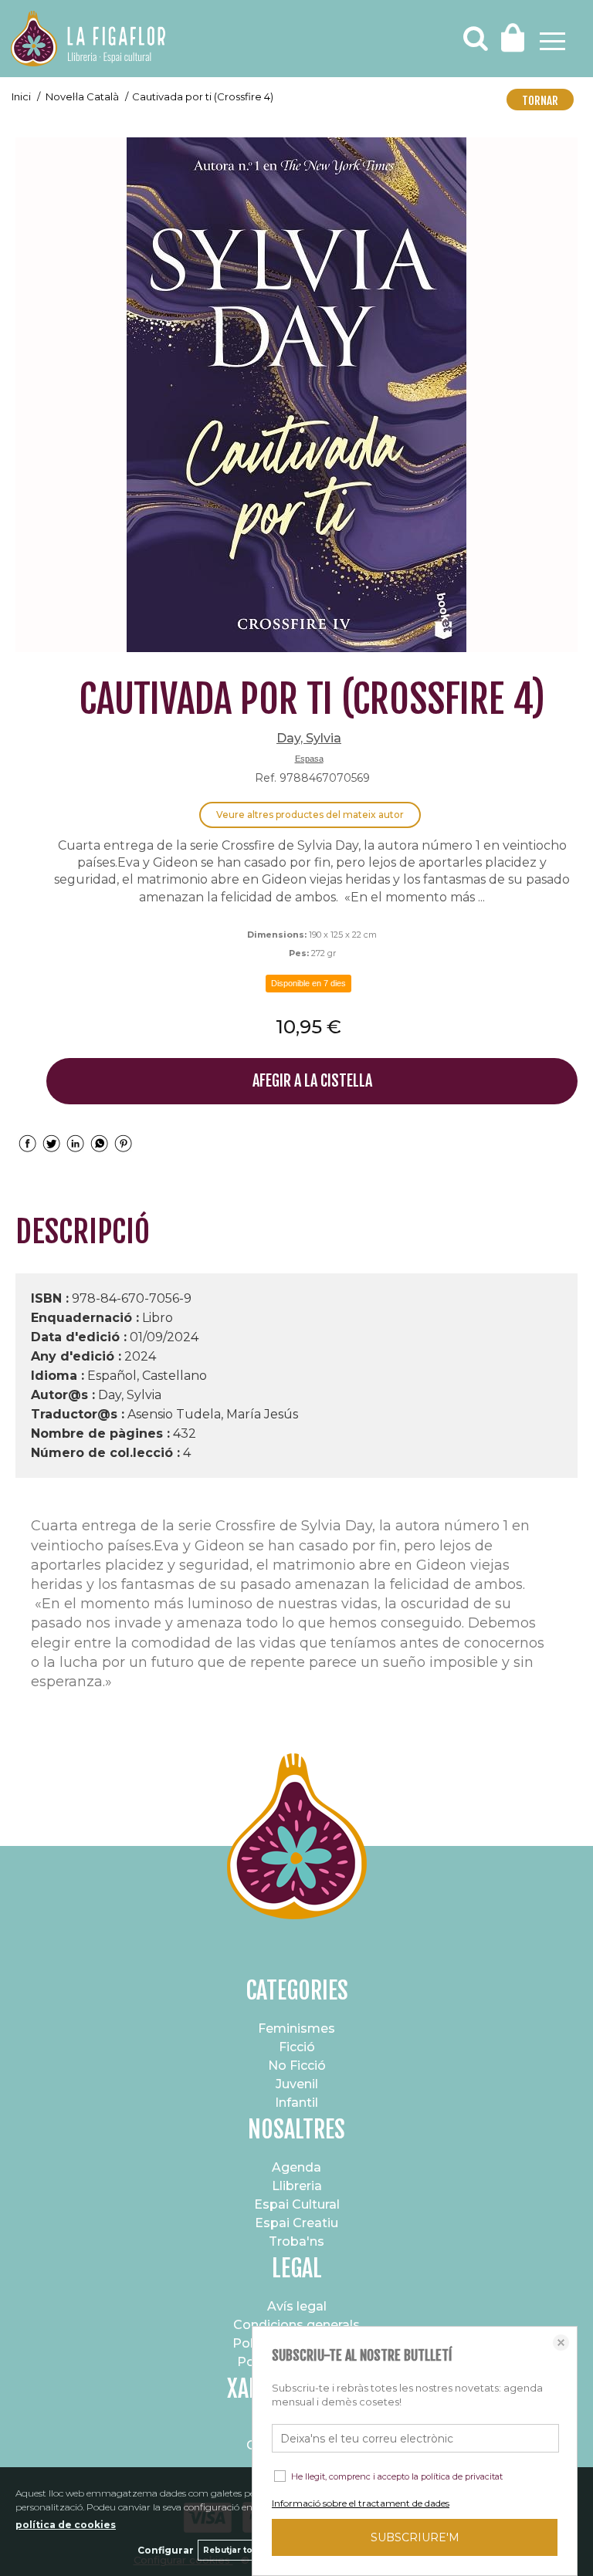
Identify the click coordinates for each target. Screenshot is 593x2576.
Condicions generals (296, 2325)
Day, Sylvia (309, 738)
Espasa (309, 759)
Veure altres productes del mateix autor (310, 815)
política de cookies (66, 2525)
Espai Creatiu (296, 2223)
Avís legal (297, 2306)
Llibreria (297, 2186)
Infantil (296, 2103)
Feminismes (296, 2028)
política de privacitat (462, 2476)
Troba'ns (296, 2241)
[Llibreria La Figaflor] (88, 41)
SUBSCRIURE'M (415, 2537)
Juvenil (297, 2084)
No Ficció (297, 2066)
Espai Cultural (297, 2204)
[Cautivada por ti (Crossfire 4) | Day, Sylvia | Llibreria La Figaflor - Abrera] (296, 395)
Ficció (297, 2047)
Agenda (296, 2167)
